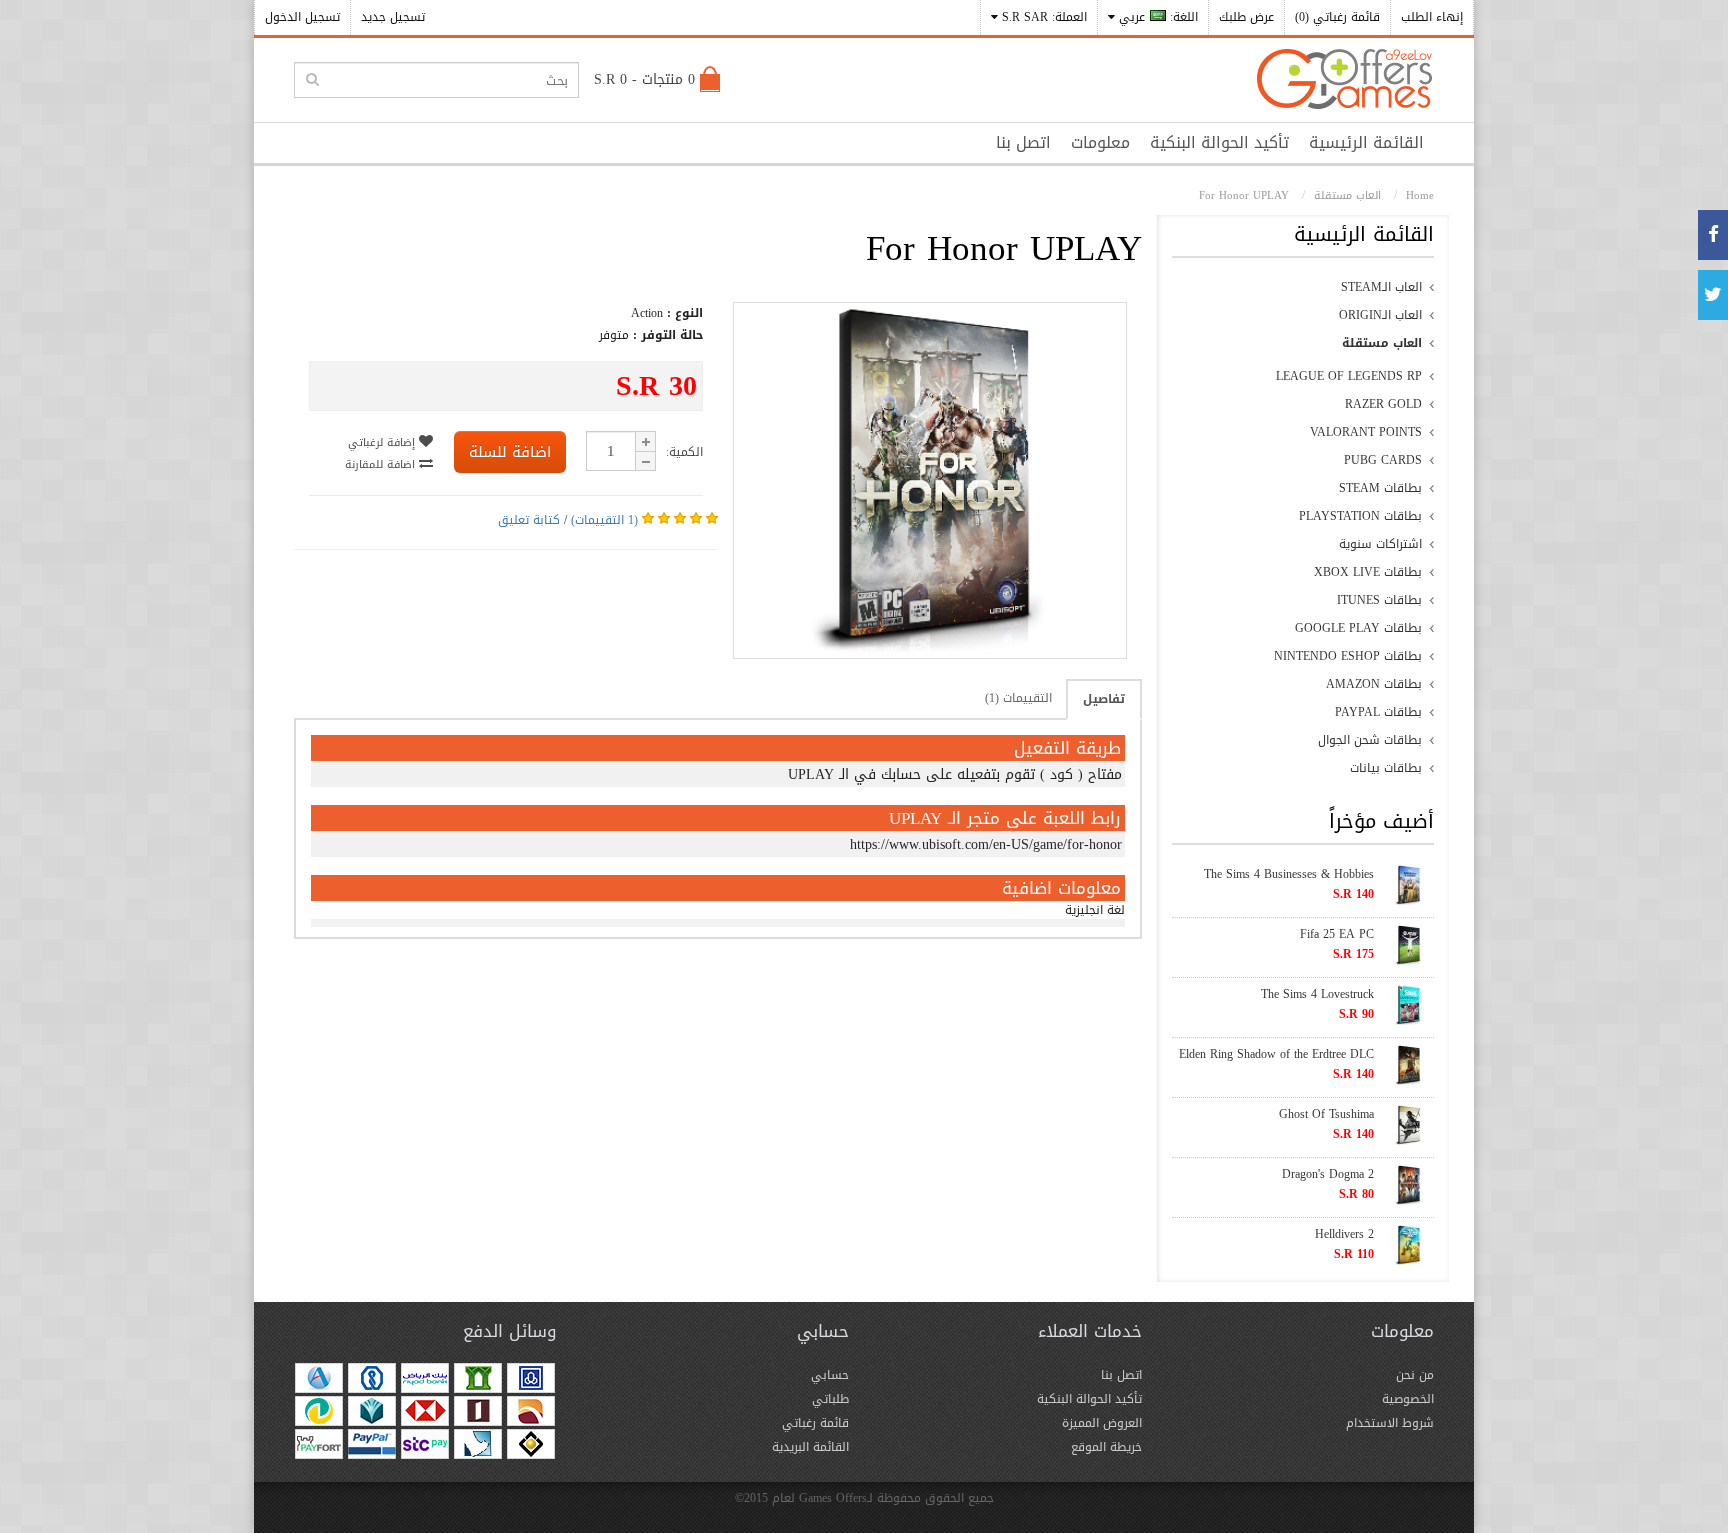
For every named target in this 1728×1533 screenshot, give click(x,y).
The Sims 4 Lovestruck (1317, 994)
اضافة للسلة (510, 452)
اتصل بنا (1023, 142)
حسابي (830, 1375)
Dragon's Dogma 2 (1328, 1174)
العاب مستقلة (1382, 343)
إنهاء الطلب (1432, 17)
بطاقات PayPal (1378, 712)
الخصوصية (1408, 1399)
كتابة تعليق (529, 520)
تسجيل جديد (393, 17)
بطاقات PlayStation (1360, 516)
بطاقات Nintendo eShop (1348, 656)
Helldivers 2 (1344, 1234)
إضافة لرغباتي (383, 442)
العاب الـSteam (1381, 287)
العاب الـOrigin (1380, 315)
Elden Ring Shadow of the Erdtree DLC (1276, 1054)
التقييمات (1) (1018, 698)
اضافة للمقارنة (382, 464)
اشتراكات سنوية (1380, 544)
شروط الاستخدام (1390, 1423)
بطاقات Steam (1380, 488)
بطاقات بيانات (1386, 768)
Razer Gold (1383, 404)
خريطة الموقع (1106, 1447)
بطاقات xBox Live (1368, 572)
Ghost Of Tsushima (1326, 1114)
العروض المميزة (1102, 1423)
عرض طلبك (1246, 17)
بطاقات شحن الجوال (1370, 740)
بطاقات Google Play (1358, 628)
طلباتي (830, 1399)
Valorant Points (1366, 432)
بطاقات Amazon (1374, 684)
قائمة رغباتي (815, 1423)
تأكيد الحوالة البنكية (1219, 142)
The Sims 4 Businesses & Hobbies (1289, 874)
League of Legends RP (1349, 376)
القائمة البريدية (810, 1447)
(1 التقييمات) (604, 520)
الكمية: (684, 452)
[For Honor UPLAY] (930, 649)
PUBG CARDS (1383, 460)
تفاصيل (1104, 699)
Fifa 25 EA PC (1337, 934)
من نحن (1415, 1375)
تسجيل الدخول (302, 17)
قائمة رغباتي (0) (1337, 17)
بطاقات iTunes (1379, 600)
